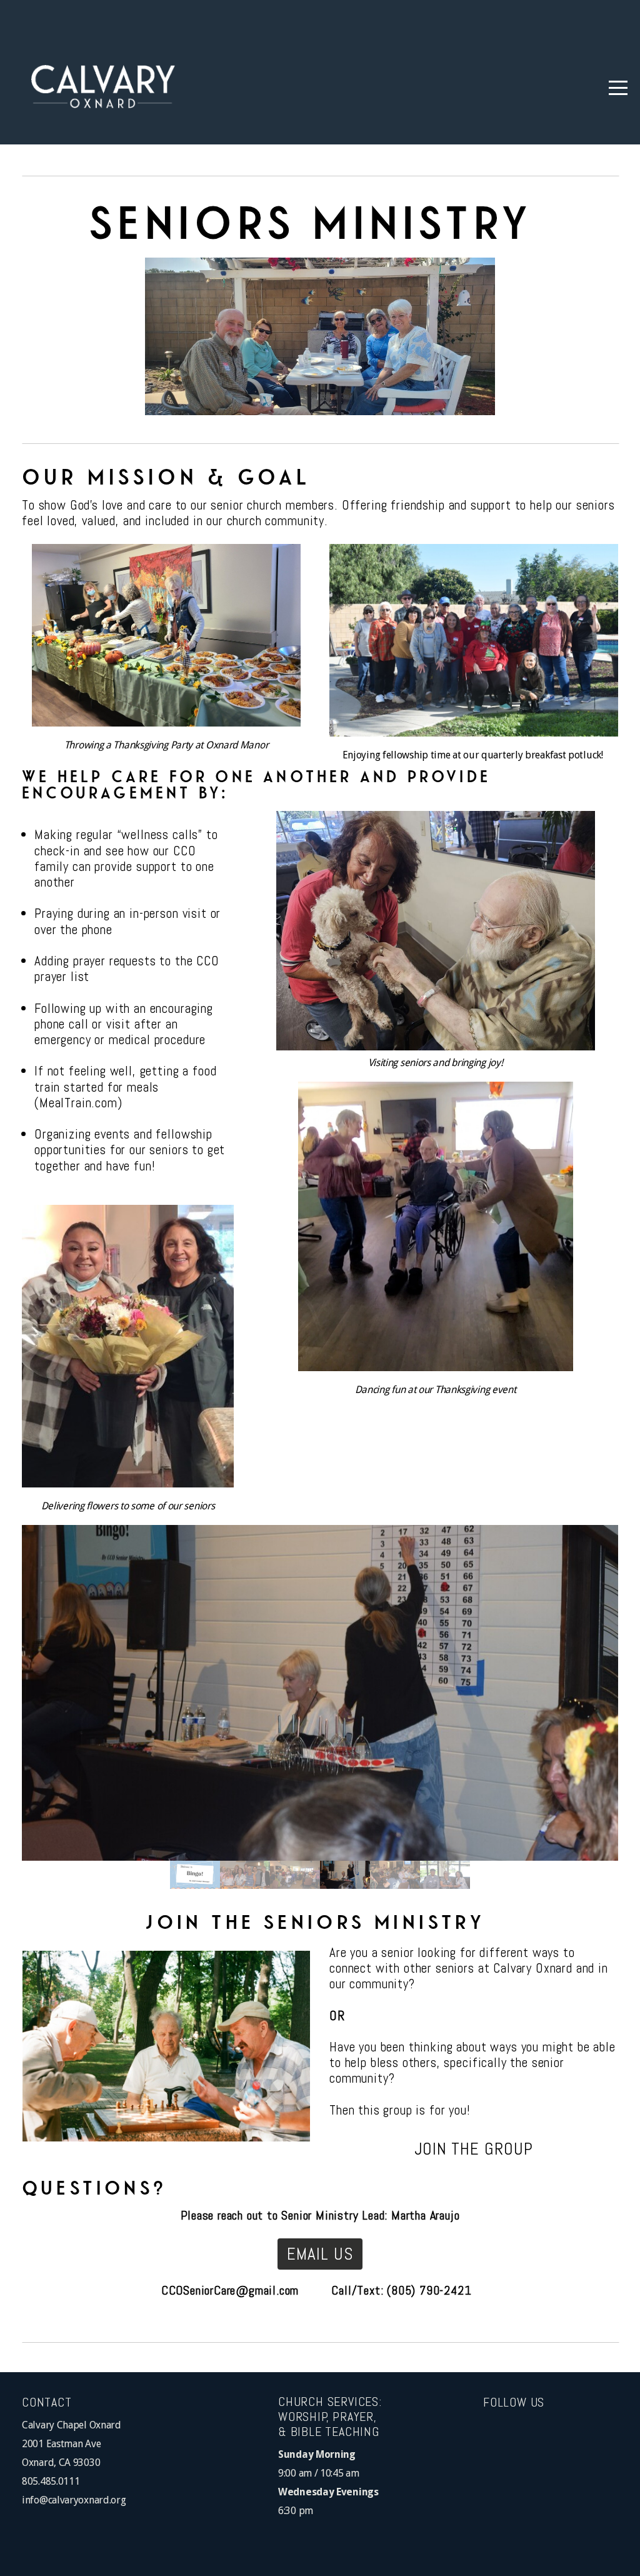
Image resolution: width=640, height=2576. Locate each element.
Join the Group (474, 2149)
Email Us (320, 2254)
